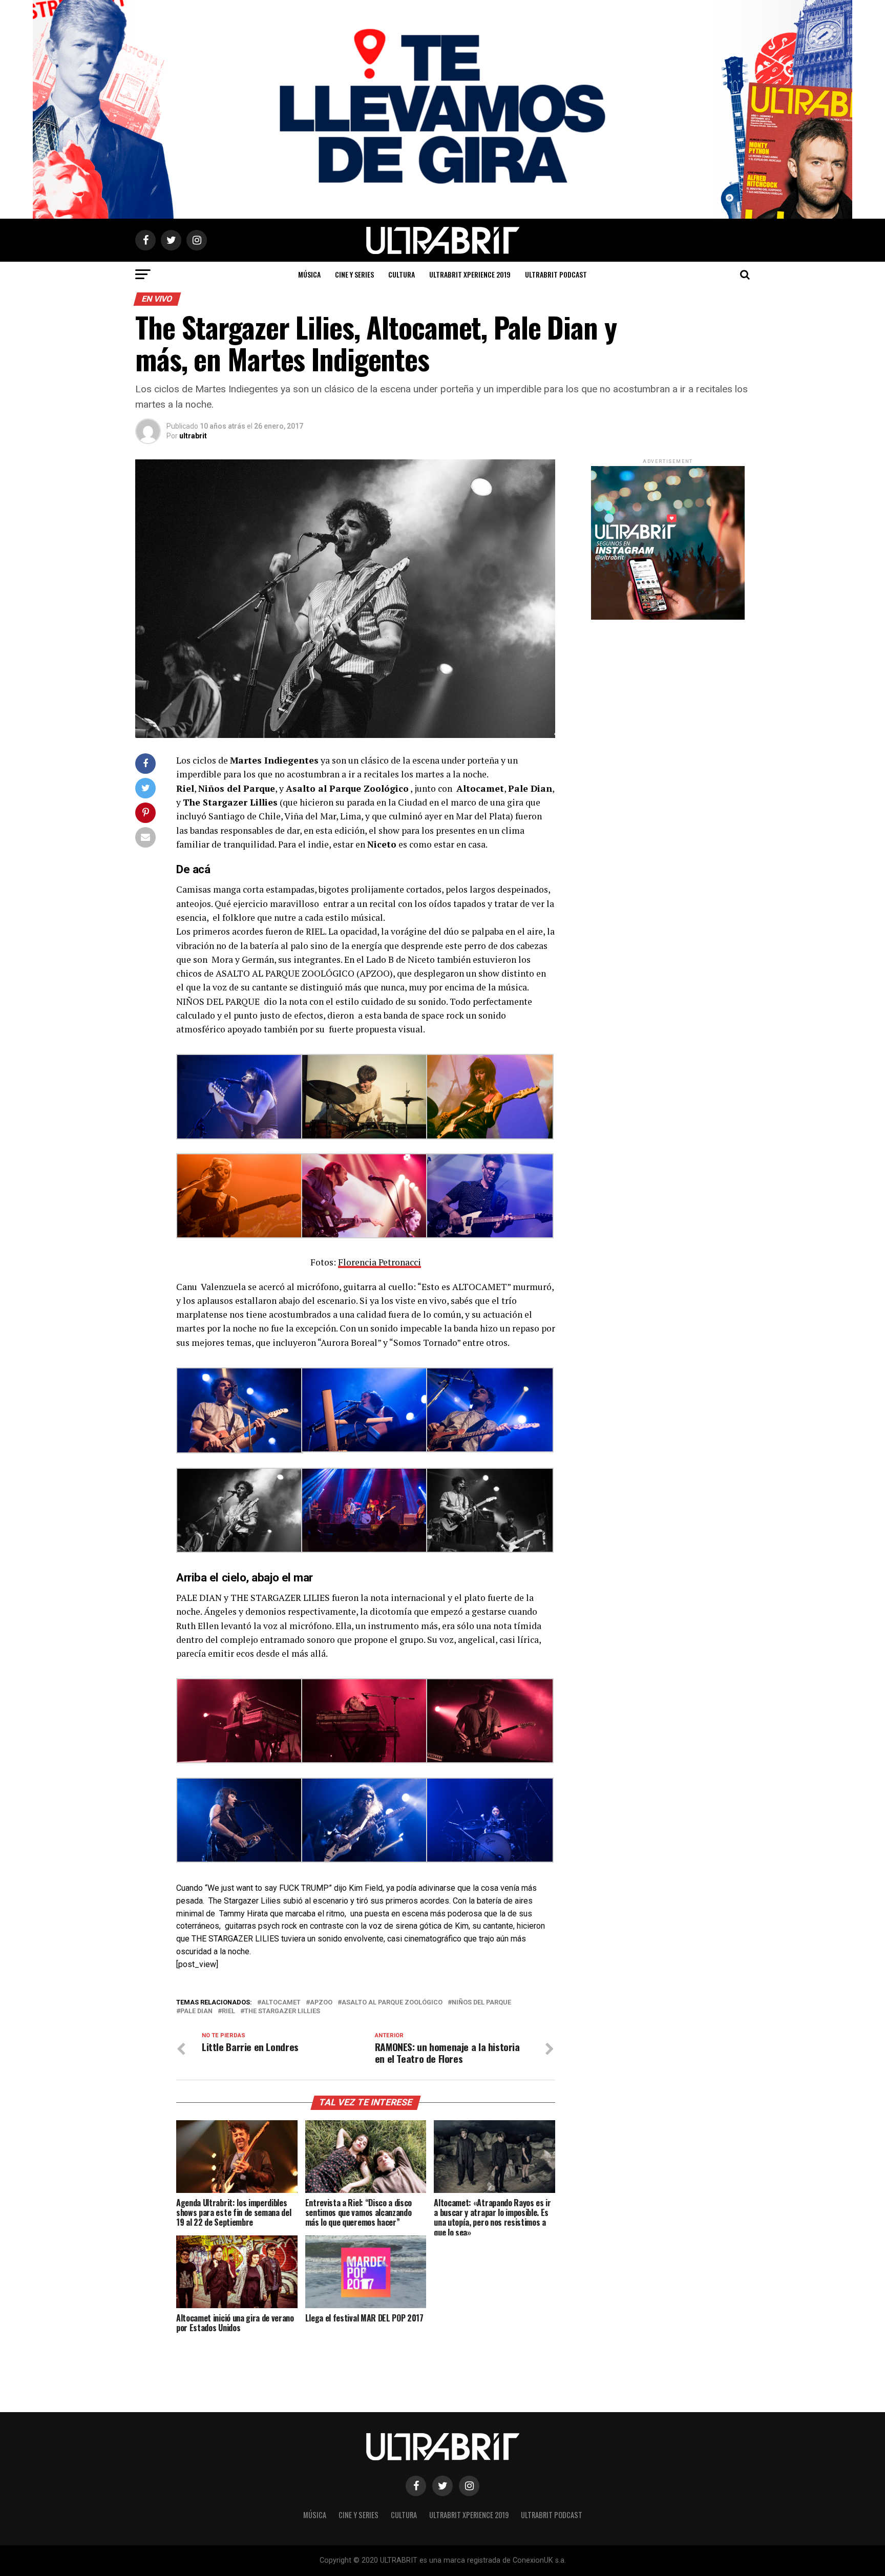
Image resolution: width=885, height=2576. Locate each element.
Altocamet (281, 2003)
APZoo (321, 2003)
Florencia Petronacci (380, 1262)
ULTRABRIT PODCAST (556, 274)
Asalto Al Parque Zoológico (392, 2003)
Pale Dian (196, 2011)
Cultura (402, 274)
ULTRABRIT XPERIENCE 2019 (470, 274)
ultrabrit (193, 436)
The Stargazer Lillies (282, 2011)
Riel (228, 2011)
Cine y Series (354, 274)
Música (309, 274)
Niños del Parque (481, 2003)
